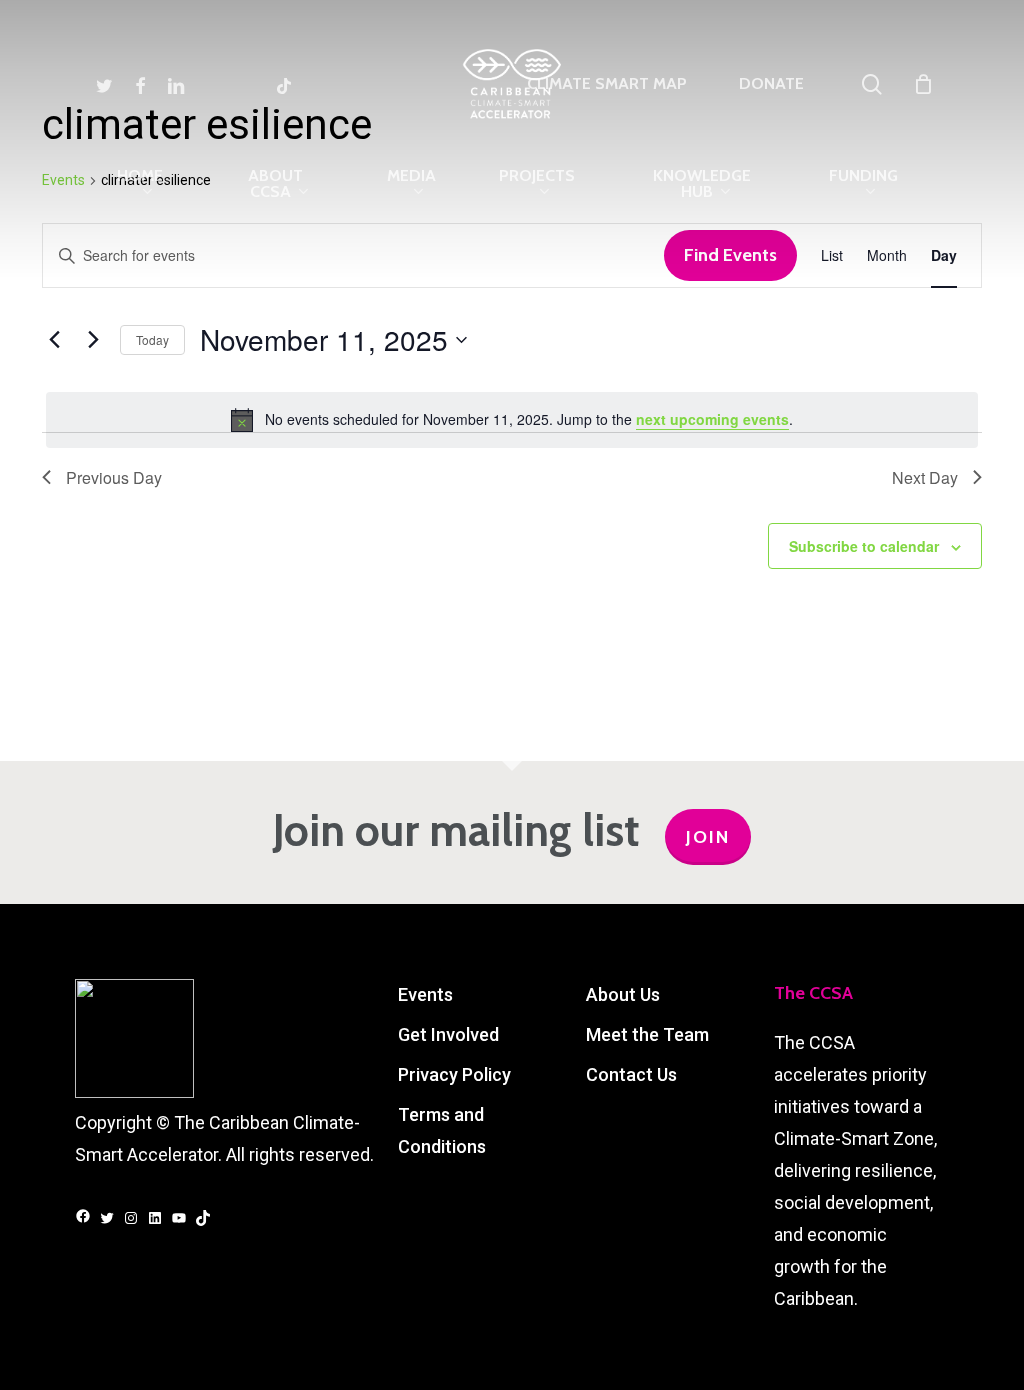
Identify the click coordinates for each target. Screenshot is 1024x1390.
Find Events (730, 255)
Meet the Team (647, 1034)
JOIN (708, 837)
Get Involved (448, 1034)
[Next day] (93, 340)
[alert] (512, 420)
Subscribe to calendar (864, 546)
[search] (872, 84)
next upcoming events (712, 419)
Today (152, 339)
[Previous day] (54, 340)
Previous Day (114, 477)
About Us (623, 994)
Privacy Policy (454, 1074)
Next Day (925, 477)
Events (425, 994)
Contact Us (631, 1074)
